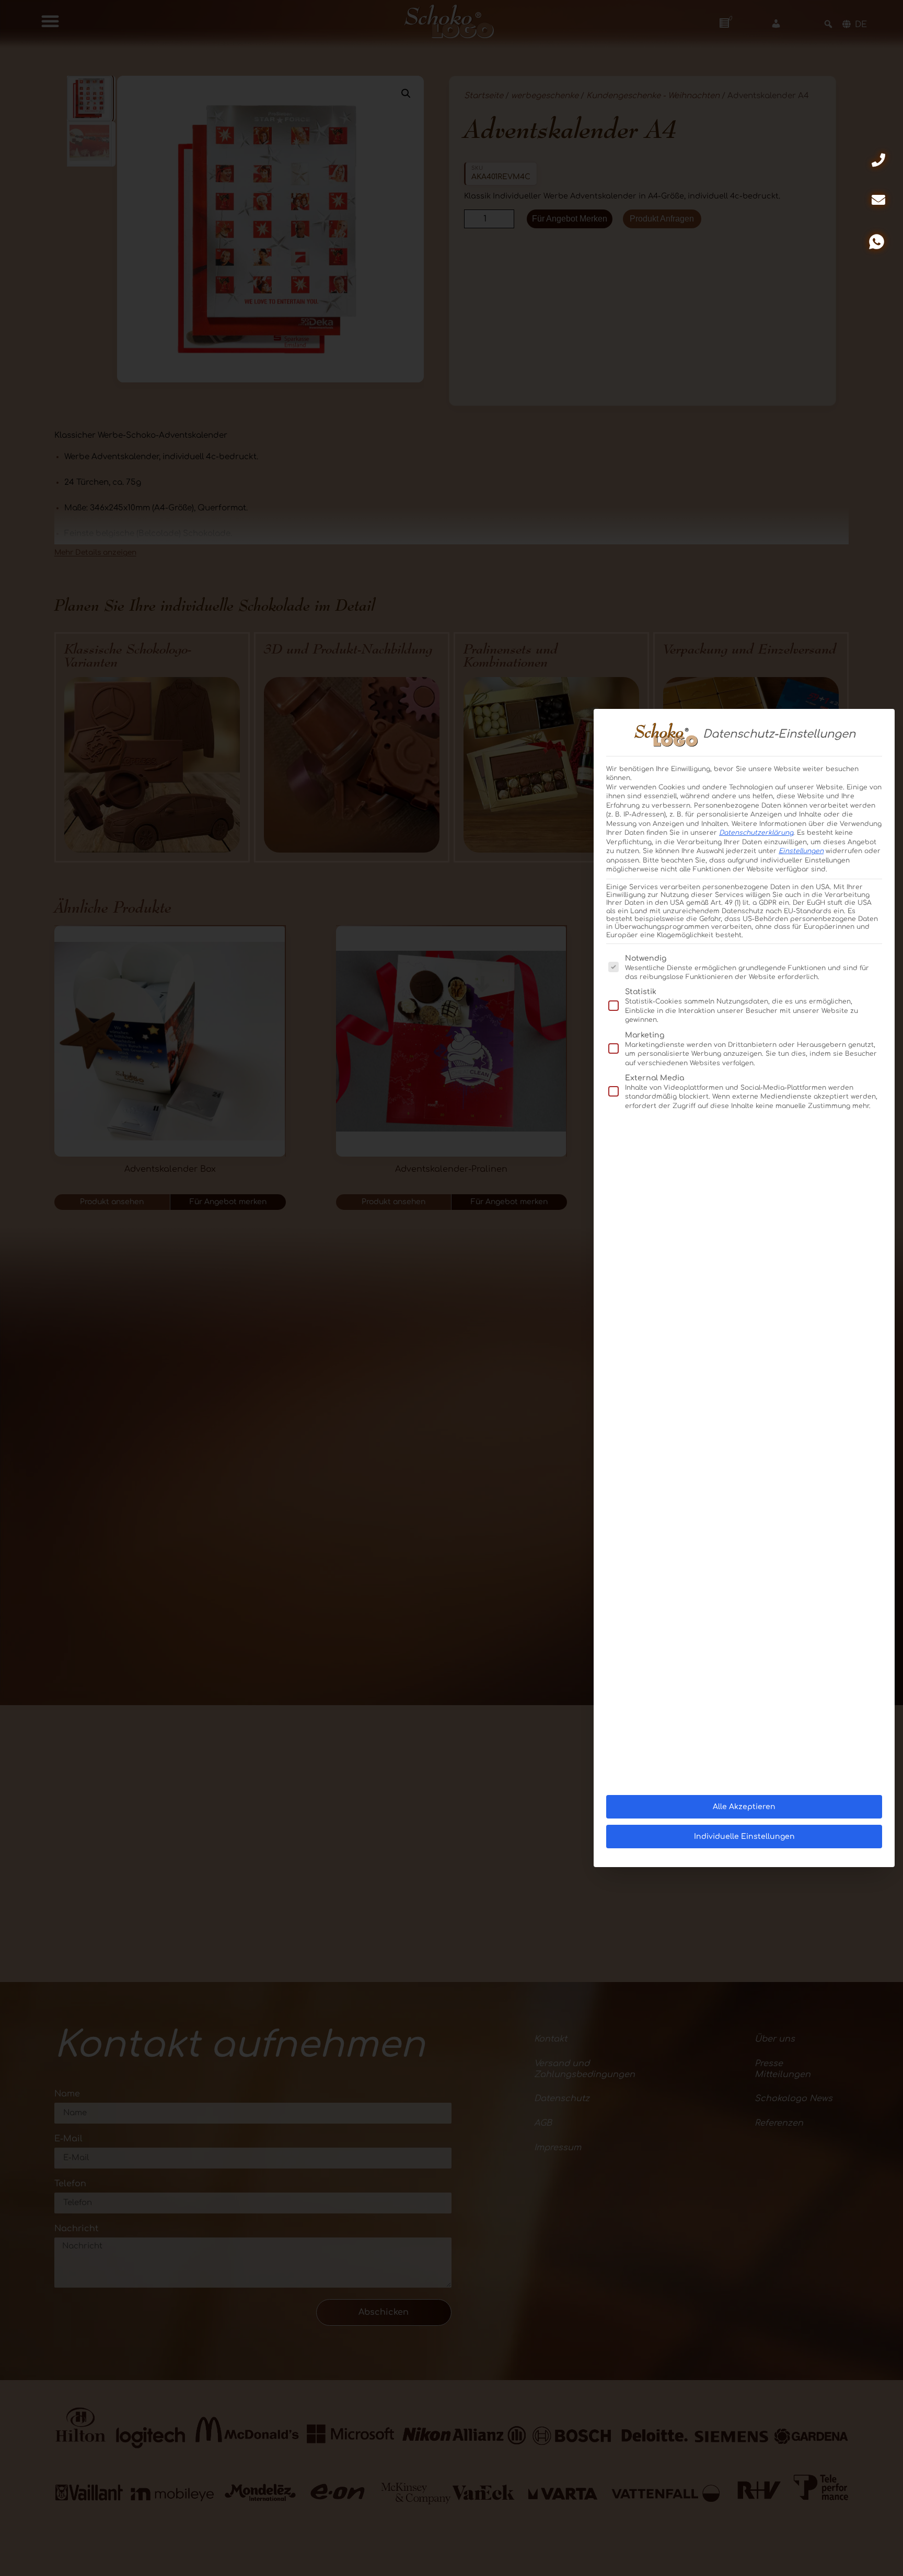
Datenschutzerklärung (756, 833)
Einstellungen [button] (801, 851)
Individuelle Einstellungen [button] (744, 1837)
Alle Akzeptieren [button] (744, 1807)
